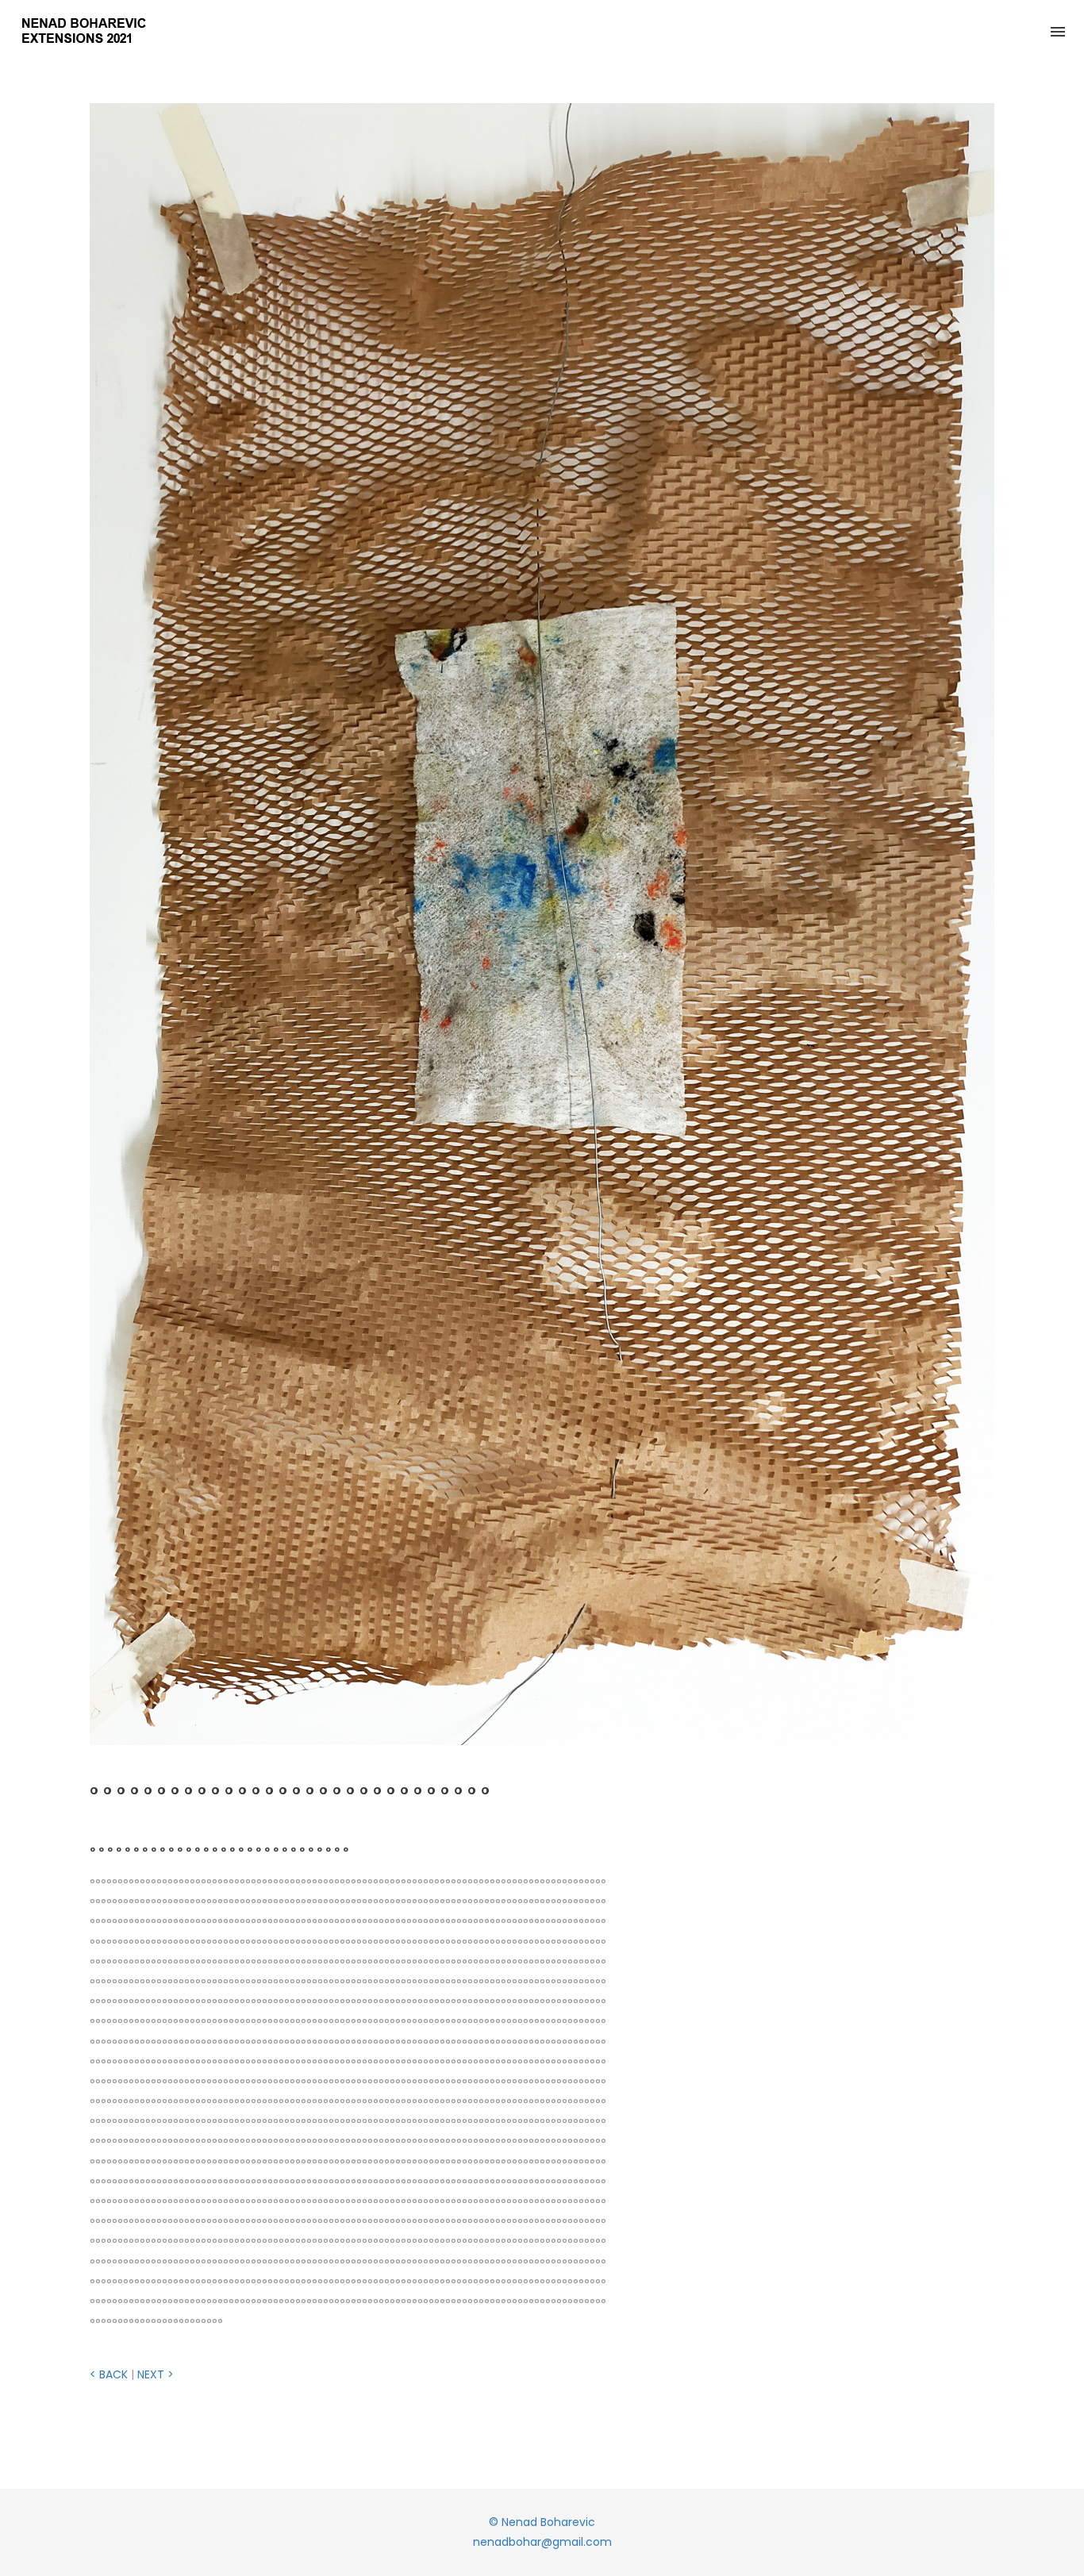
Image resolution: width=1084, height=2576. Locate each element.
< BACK (109, 2374)
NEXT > (156, 2374)
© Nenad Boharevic (542, 2522)
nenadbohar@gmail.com (542, 2542)
